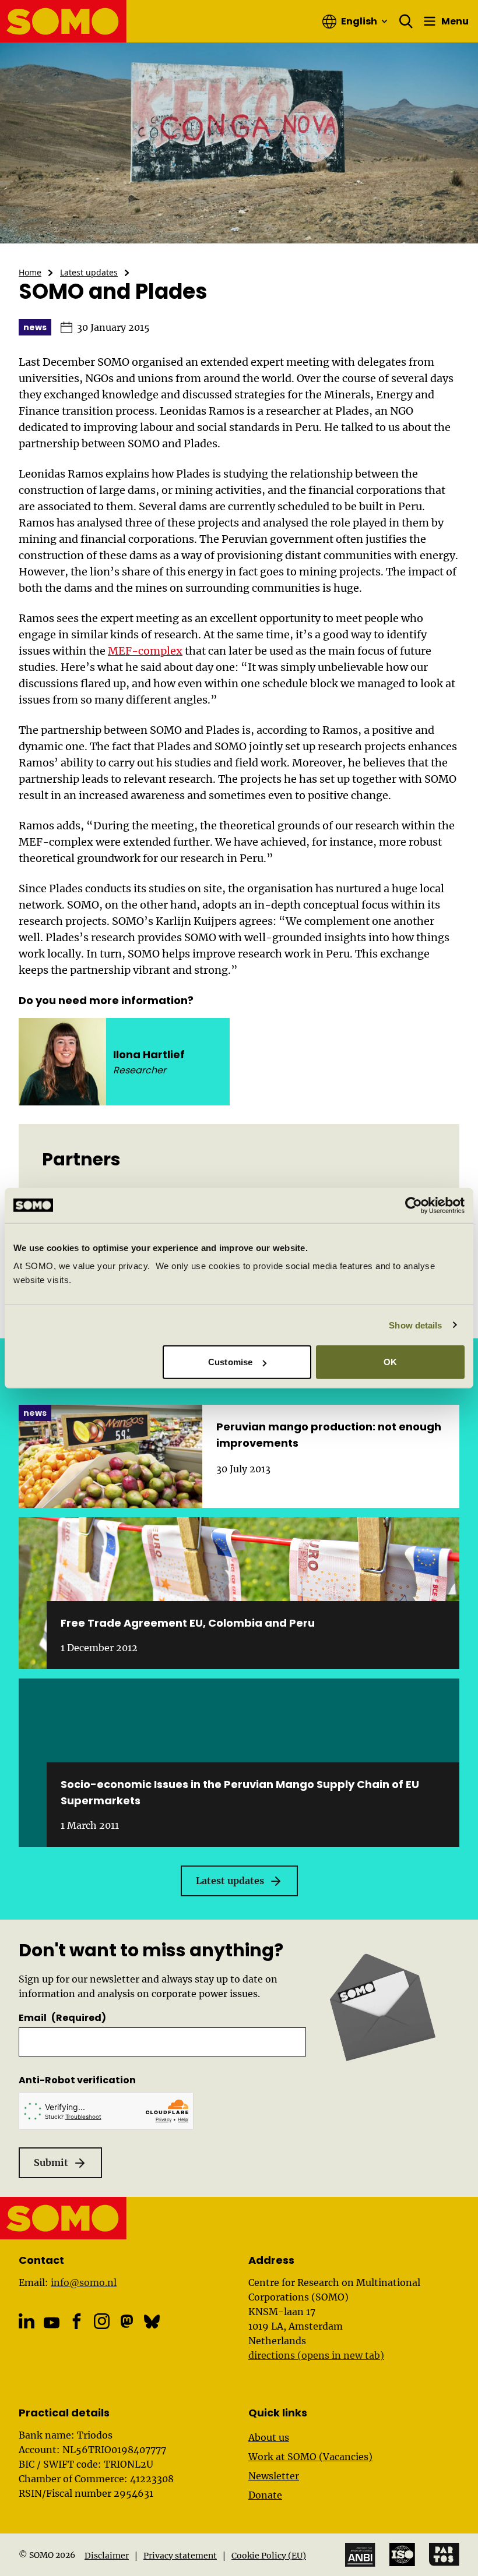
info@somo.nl (84, 2282)
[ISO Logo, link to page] (402, 2554)
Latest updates (89, 272)
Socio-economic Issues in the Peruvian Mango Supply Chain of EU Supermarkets (240, 1792)
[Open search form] (406, 22)
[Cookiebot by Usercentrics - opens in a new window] (414, 1205)
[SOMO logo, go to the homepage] (64, 21)
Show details (415, 1325)
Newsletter (274, 2476)
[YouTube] (52, 2322)
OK (390, 1362)
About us (269, 2437)
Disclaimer (107, 2556)
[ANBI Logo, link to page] (360, 2555)
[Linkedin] (27, 2321)
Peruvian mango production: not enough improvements (329, 1435)
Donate (265, 2495)
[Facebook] (77, 2321)
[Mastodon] (127, 2321)
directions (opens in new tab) (316, 2355)
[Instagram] (102, 2321)
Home (30, 272)
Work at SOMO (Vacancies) (310, 2457)
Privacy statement (180, 2556)
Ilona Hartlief (149, 1054)
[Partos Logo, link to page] (444, 2554)
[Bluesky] (152, 2321)
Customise (230, 1362)
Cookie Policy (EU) (269, 2556)
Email (62, 2018)
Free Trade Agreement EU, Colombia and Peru (188, 1623)
